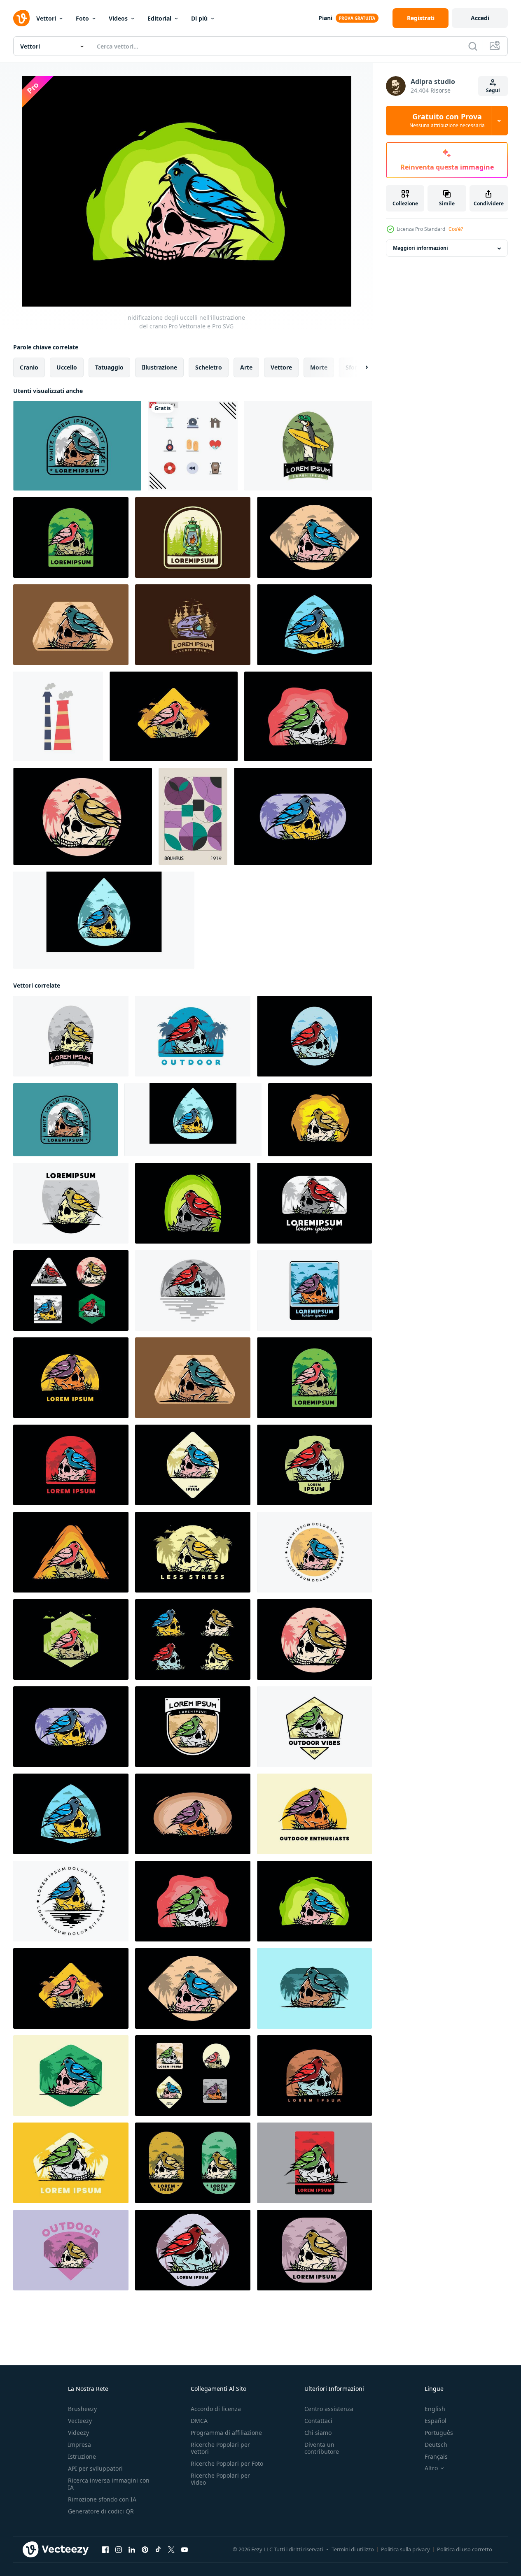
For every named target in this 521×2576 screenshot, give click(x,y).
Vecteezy (80, 2421)
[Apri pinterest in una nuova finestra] (145, 2550)
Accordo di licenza (216, 2409)
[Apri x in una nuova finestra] (171, 2550)
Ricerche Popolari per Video (220, 2479)
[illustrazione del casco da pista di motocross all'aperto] (193, 625)
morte (319, 367)
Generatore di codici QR (101, 2511)
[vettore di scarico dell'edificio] (58, 716)
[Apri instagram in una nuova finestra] (119, 2550)
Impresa (79, 2445)
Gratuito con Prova (447, 121)
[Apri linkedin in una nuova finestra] (132, 2550)
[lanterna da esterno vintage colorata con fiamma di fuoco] (193, 537)
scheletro (209, 367)
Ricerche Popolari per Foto (227, 2463)
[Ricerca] (473, 46)
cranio (29, 367)
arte (246, 367)
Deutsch (436, 2445)
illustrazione (159, 367)
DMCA (199, 2421)
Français (436, 2456)
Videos (118, 18)
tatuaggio (109, 367)
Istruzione (82, 2456)
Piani (325, 18)
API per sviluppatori (95, 2468)
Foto (82, 18)
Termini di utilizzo (353, 2549)
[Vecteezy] (21, 18)
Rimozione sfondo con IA (102, 2499)
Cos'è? (456, 229)
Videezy (78, 2433)
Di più (199, 18)
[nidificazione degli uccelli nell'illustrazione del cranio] (77, 446)
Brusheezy (82, 2409)
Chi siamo (318, 2433)
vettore (281, 367)
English (435, 2409)
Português (439, 2433)
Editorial (159, 18)
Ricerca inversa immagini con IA (109, 2484)
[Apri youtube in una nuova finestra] (185, 2550)
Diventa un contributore (322, 2448)
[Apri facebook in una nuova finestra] (105, 2550)
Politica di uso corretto (465, 2549)
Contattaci (318, 2421)
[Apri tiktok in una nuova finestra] (158, 2550)
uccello (67, 367)
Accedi (480, 18)
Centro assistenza (329, 2409)
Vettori (46, 18)
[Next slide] (360, 367)
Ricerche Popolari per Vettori (220, 2448)
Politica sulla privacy (405, 2549)
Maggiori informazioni (421, 248)
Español (436, 2421)
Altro (431, 2468)
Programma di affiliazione (226, 2433)
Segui (493, 90)
